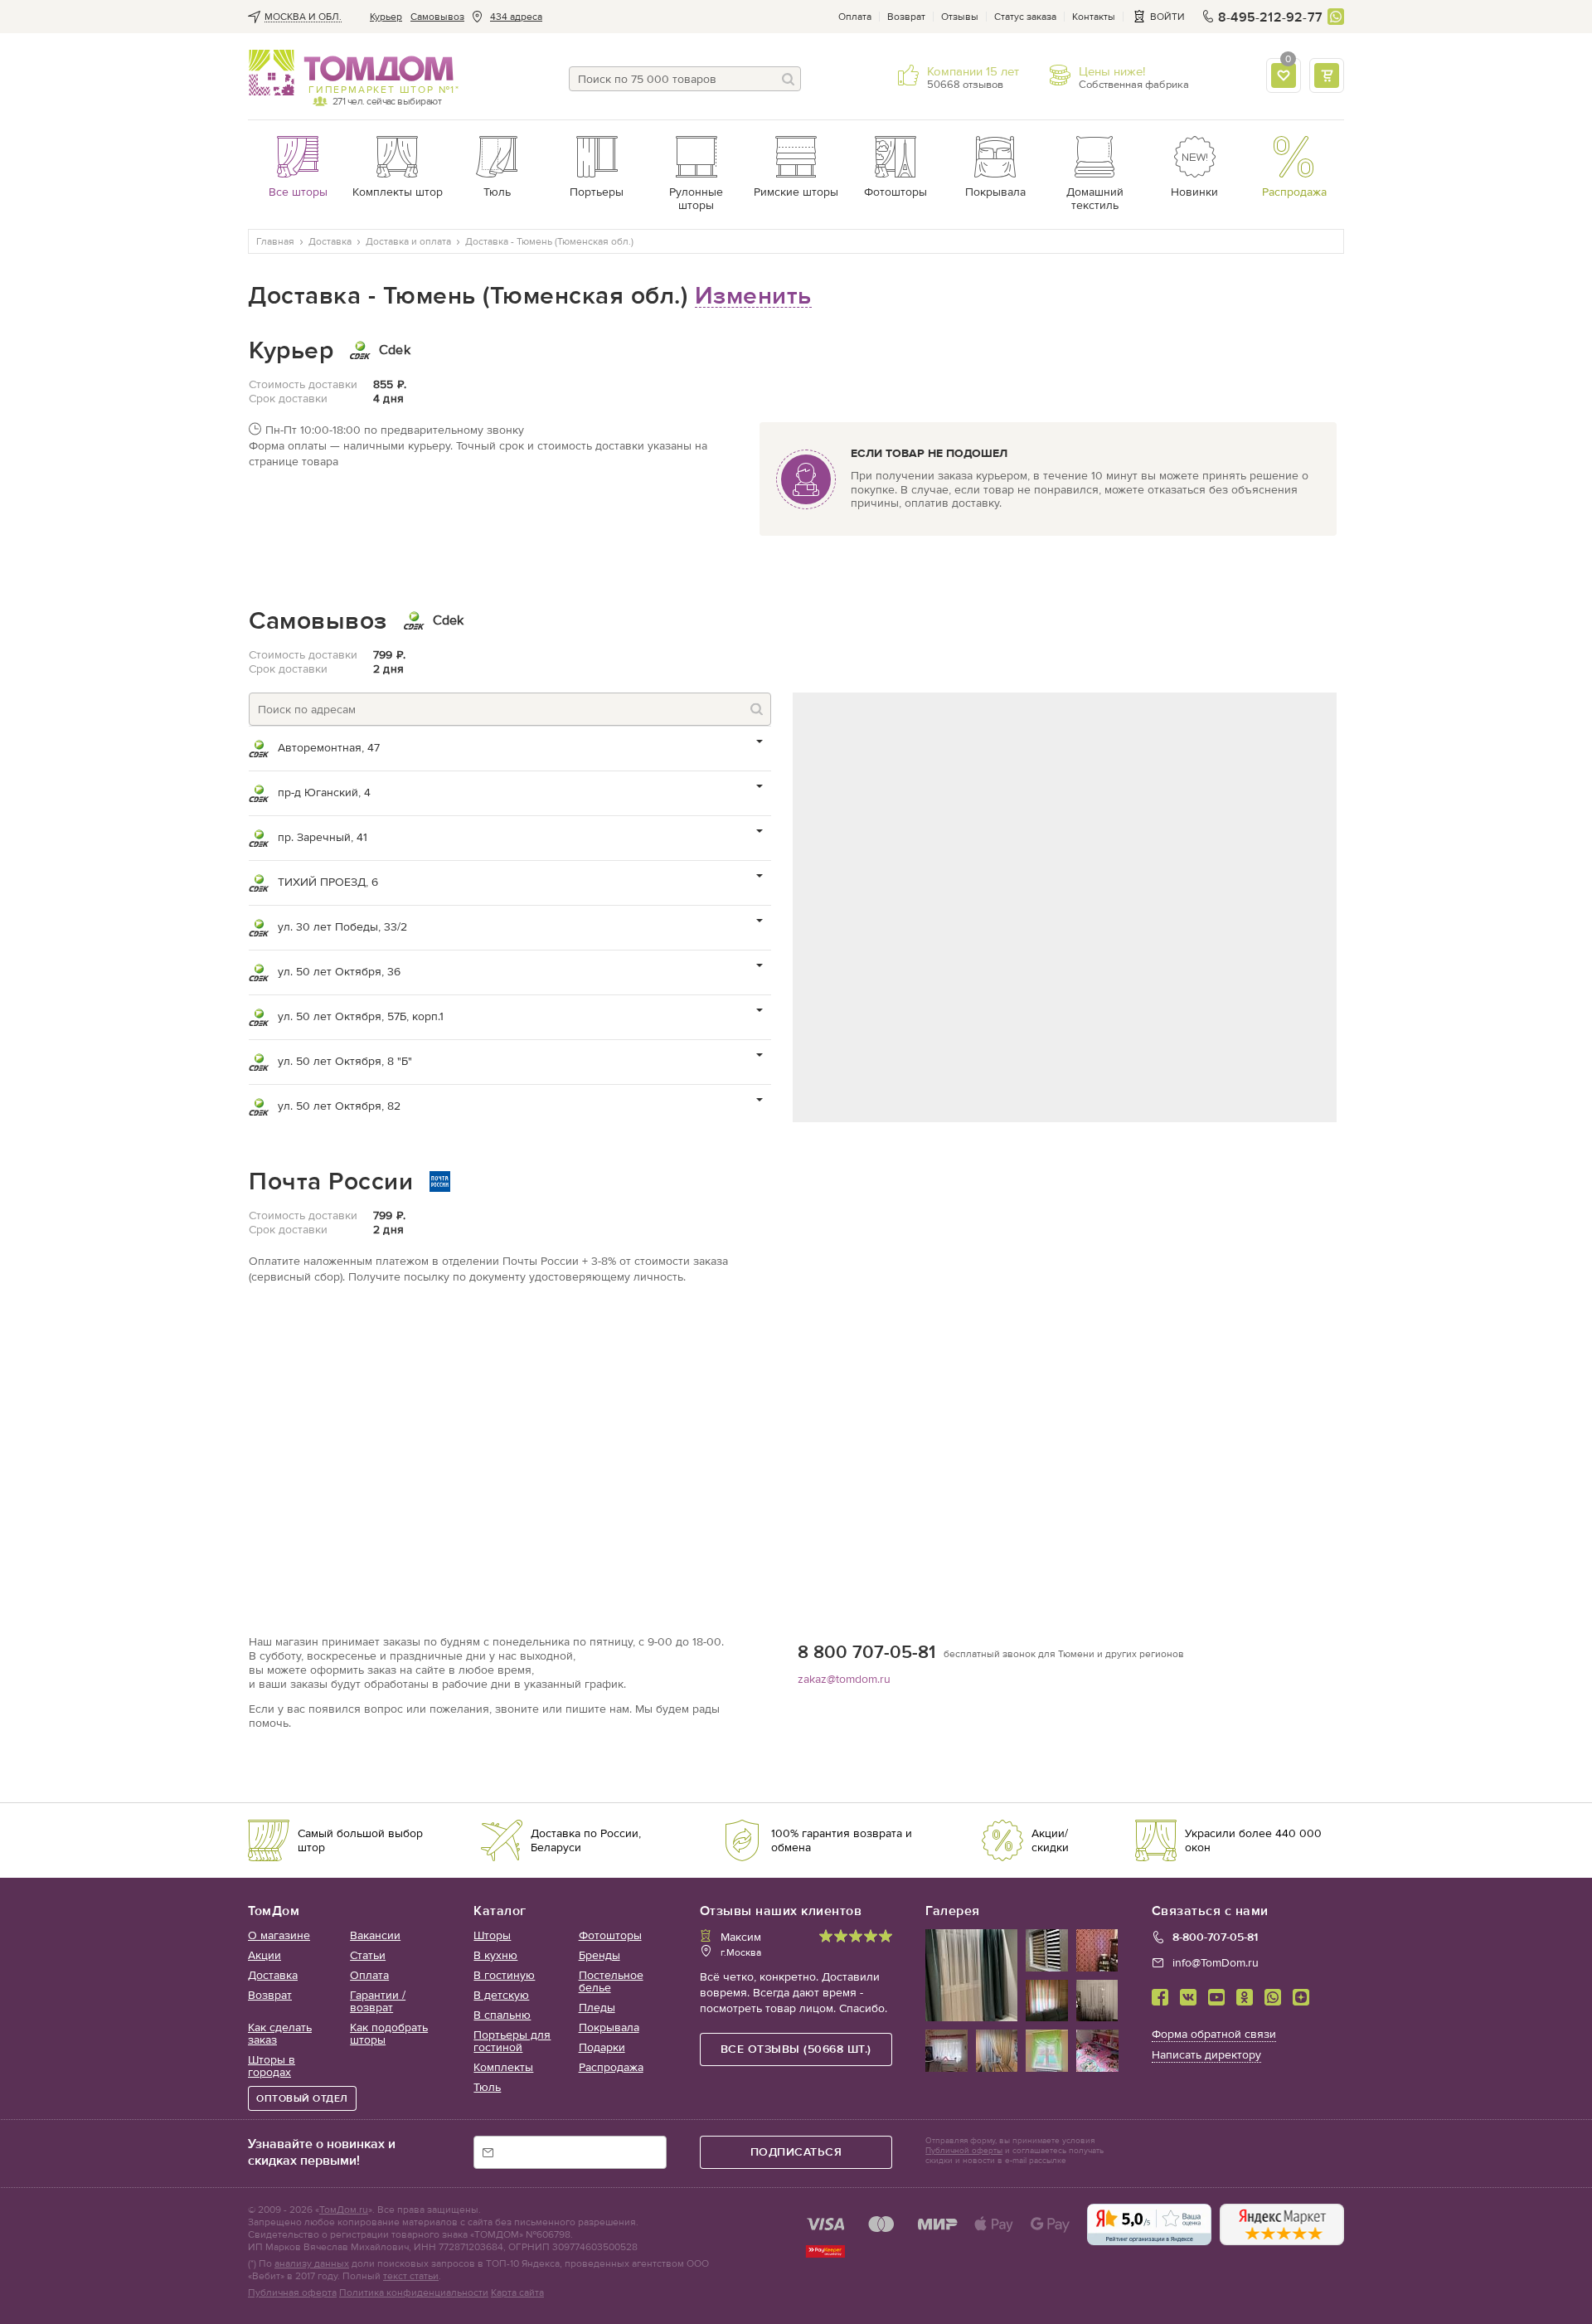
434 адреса (516, 17)
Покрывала (609, 2027)
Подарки (602, 2047)
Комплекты (503, 2067)
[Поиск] (789, 79)
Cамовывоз (437, 17)
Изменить (753, 296)
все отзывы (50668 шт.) (796, 2049)
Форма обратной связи (1214, 2034)
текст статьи (411, 2276)
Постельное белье (611, 1981)
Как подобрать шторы (389, 2034)
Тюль (487, 2087)
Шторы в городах (272, 2066)
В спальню (502, 2015)
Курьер (386, 17)
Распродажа (611, 2067)
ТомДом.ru (344, 2210)
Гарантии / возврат (378, 2001)
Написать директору (1206, 2055)
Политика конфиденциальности (414, 2292)
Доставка (273, 1975)
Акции (265, 1955)
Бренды (599, 1955)
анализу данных (312, 2263)
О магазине (279, 1935)
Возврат (906, 17)
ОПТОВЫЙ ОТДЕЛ (302, 2098)
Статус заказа (1025, 17)
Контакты (1094, 17)
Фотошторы (610, 1935)
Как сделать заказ (280, 2034)
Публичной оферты (964, 2151)
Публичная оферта (292, 2292)
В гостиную (504, 1975)
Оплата (855, 17)
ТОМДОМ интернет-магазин (351, 73)
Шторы (492, 1935)
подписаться (796, 2152)
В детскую (501, 1995)
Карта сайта (517, 2292)
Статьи (368, 1955)
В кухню (495, 1955)
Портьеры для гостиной (512, 2041)
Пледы (597, 2008)
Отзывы (960, 17)
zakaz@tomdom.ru (844, 1679)
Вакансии (375, 1935)
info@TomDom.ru (1216, 1963)
